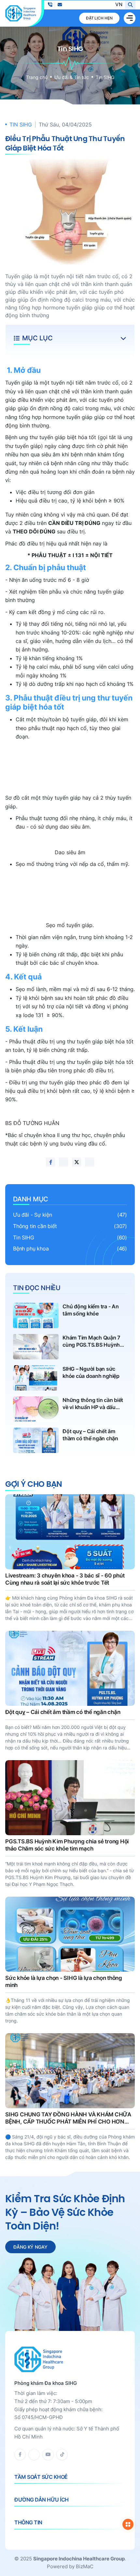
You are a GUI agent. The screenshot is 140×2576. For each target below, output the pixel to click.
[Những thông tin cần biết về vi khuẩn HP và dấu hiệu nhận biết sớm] (70, 1409)
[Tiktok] (62, 2455)
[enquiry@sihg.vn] (60, 5)
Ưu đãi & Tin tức (72, 77)
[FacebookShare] (50, 1162)
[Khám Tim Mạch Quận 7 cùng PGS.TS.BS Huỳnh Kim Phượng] (70, 1347)
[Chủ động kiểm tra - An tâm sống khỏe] (70, 1315)
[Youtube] (48, 2455)
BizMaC (85, 2566)
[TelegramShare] (90, 1162)
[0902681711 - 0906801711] (50, 5)
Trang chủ (37, 77)
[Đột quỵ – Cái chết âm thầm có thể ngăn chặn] (70, 1440)
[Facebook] (20, 2455)
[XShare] (77, 1162)
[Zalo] (34, 2455)
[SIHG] (21, 13)
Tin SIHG (105, 77)
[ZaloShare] (63, 1162)
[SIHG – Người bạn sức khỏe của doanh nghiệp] (70, 1378)
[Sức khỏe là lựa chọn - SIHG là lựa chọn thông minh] (70, 1960)
